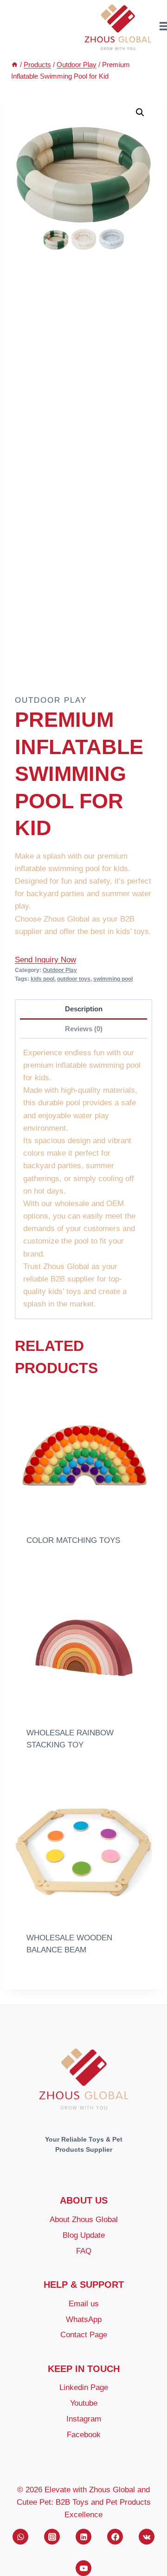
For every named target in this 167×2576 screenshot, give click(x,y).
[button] (140, 112)
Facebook (84, 2435)
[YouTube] (83, 2568)
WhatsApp (84, 2319)
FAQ (84, 2251)
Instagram (84, 2419)
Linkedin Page (84, 2387)
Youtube (84, 2403)
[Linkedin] (83, 2537)
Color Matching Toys (73, 1540)
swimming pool (113, 979)
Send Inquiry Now (45, 960)
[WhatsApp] (20, 2537)
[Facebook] (115, 2537)
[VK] (147, 2537)
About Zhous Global (84, 2220)
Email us (84, 2304)
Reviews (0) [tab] (84, 1029)
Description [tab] (84, 1009)
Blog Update (84, 2235)
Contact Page (84, 2335)
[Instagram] (52, 2537)
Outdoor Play (51, 700)
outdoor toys (74, 979)
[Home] (15, 65)
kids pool (42, 979)
